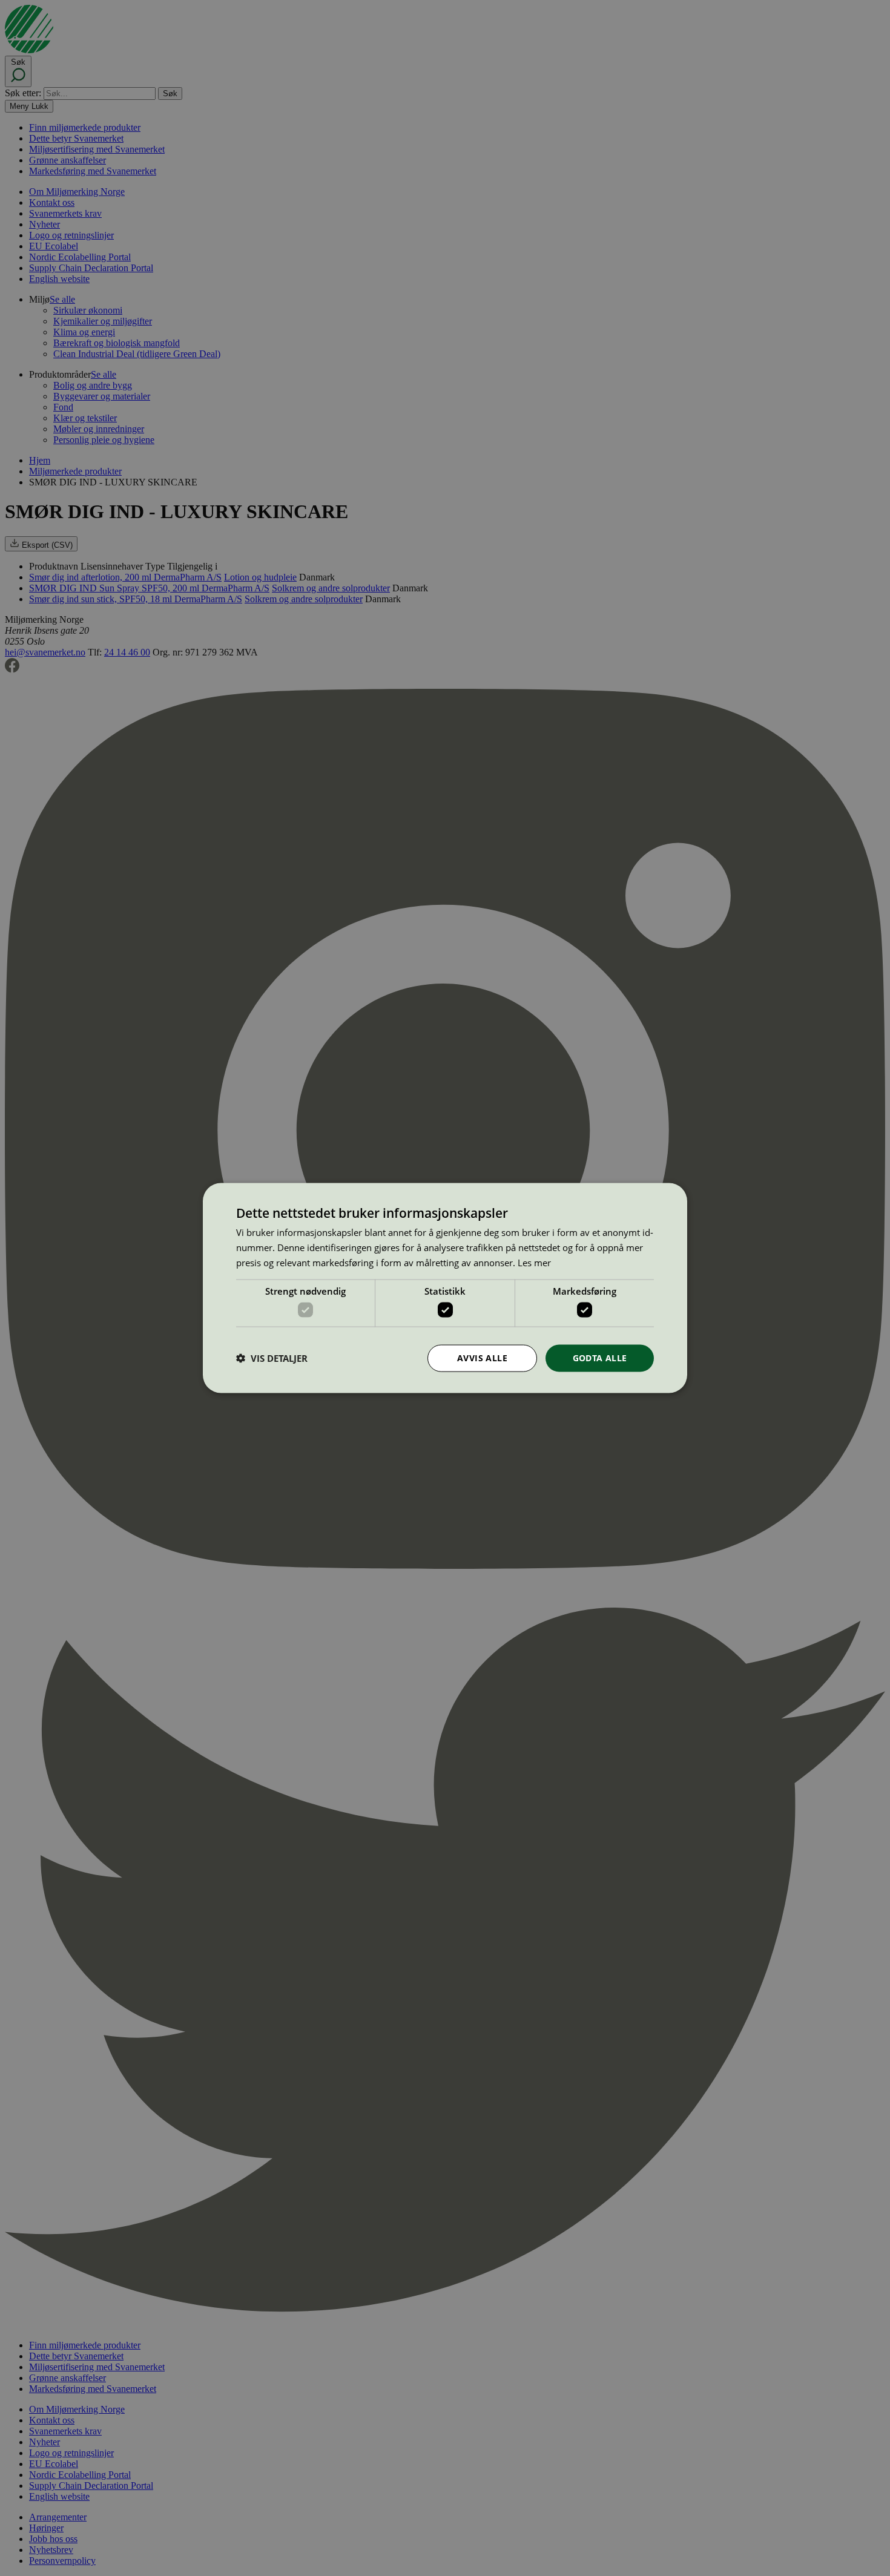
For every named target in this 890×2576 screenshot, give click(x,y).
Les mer (534, 1262)
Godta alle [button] (600, 1358)
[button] (272, 1358)
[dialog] (445, 1288)
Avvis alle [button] (482, 1358)
